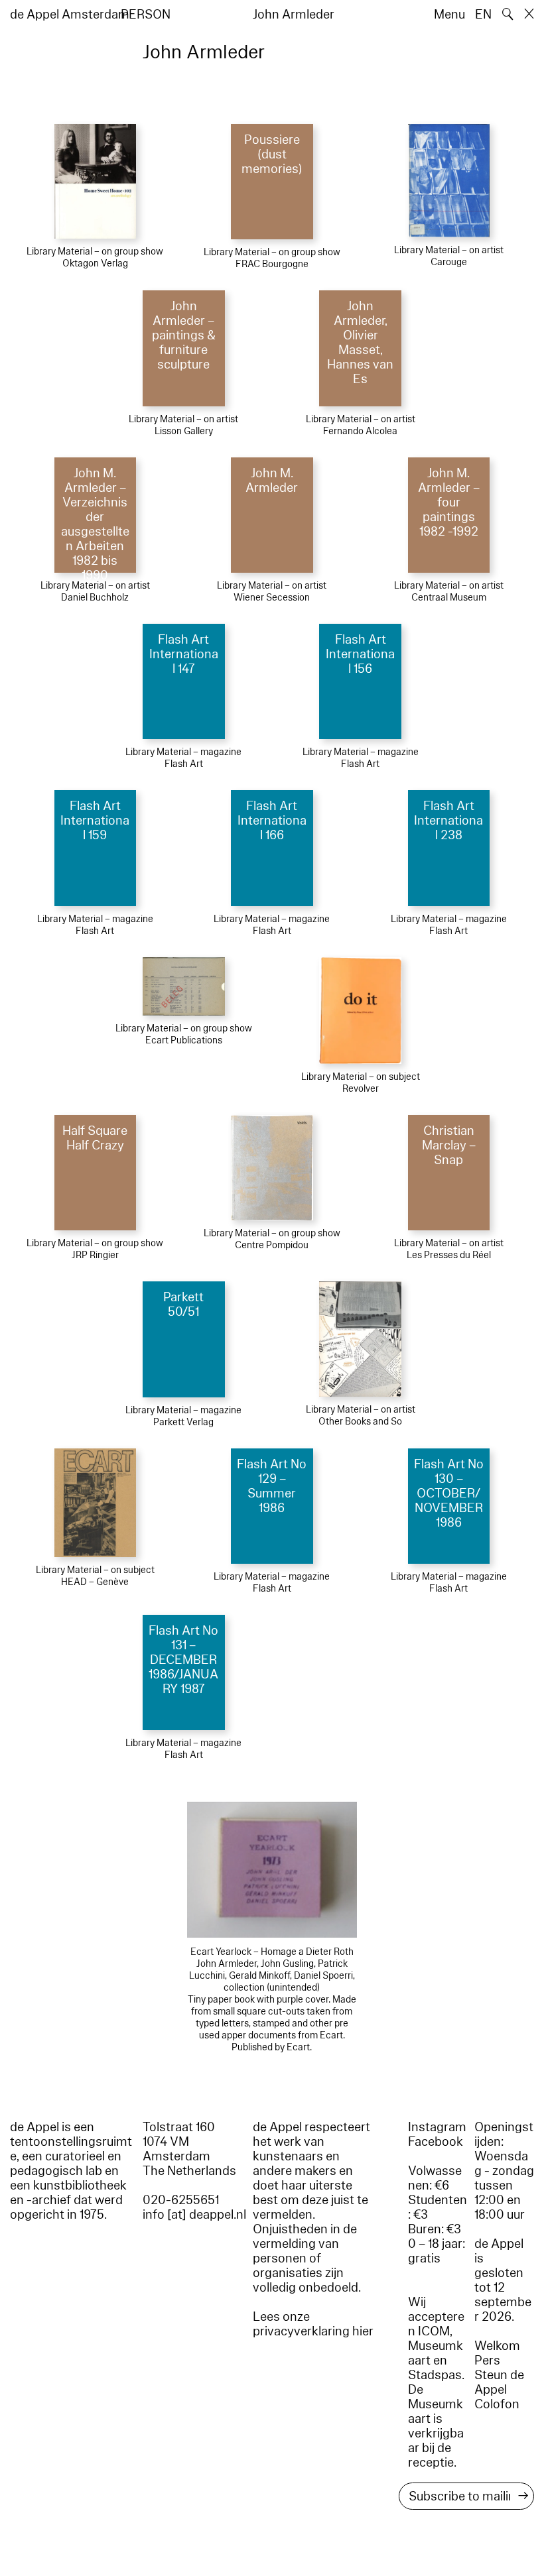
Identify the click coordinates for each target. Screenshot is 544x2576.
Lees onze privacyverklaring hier (313, 2324)
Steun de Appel (499, 2382)
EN (483, 15)
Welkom (497, 2346)
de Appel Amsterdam (70, 15)
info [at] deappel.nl (194, 2215)
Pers (487, 2361)
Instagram (437, 2127)
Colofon (497, 2404)
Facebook (436, 2142)
